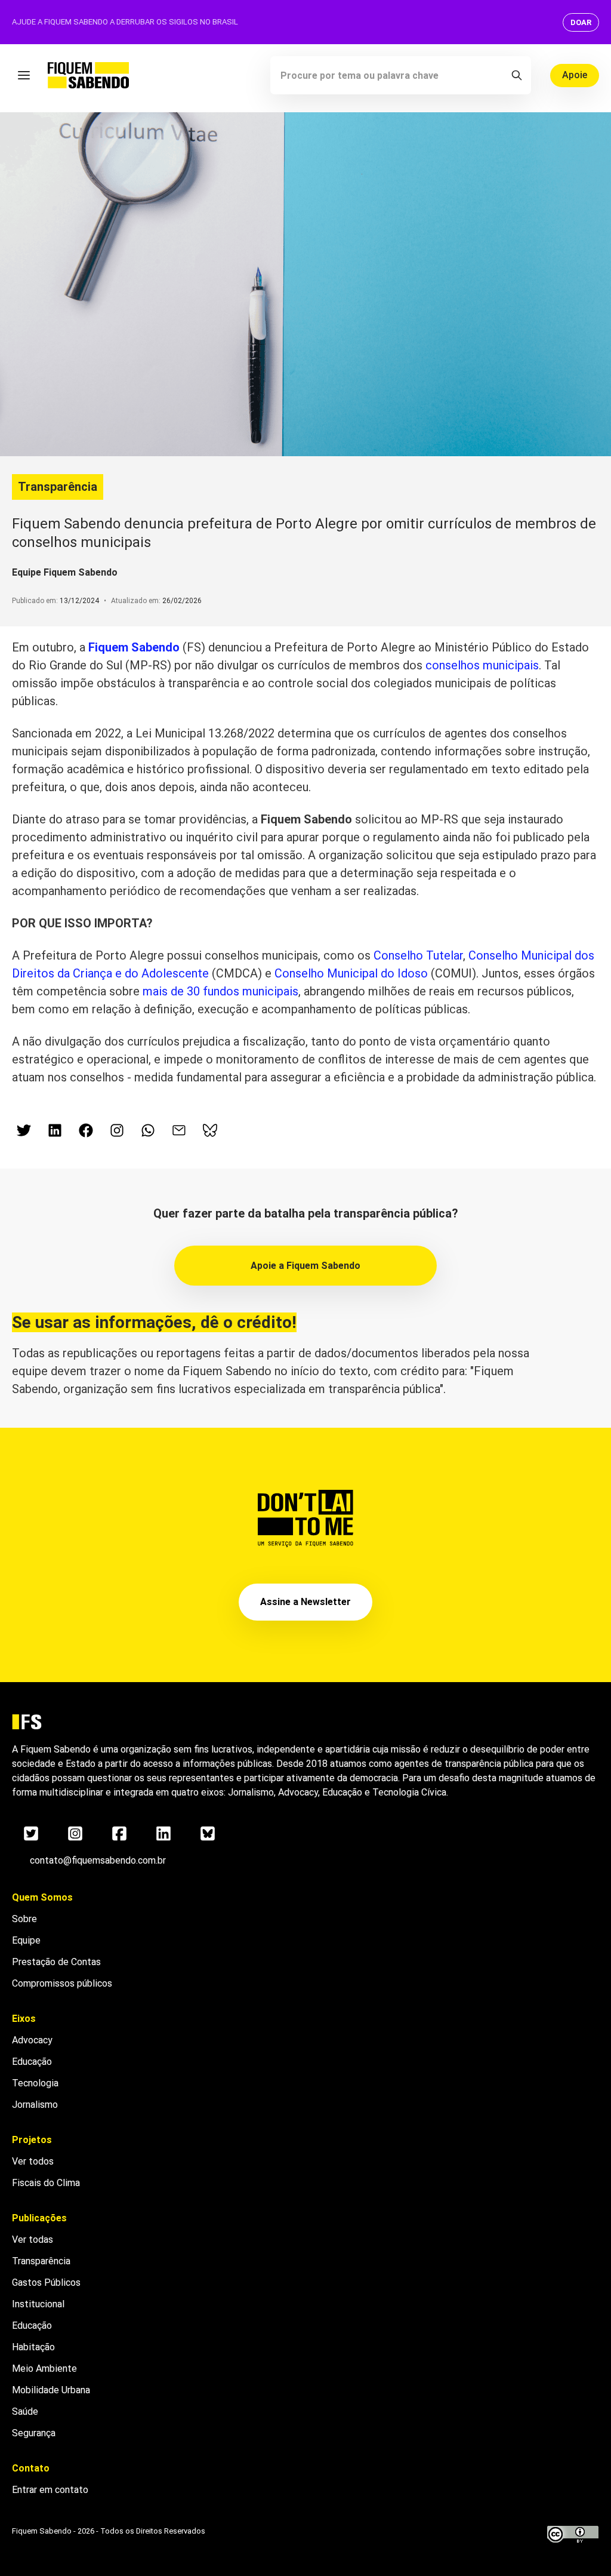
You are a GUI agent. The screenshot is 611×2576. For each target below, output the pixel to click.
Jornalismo (35, 2105)
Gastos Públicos (46, 2283)
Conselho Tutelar (418, 955)
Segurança (34, 2433)
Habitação (33, 2347)
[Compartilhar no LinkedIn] (55, 1130)
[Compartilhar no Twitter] (24, 1130)
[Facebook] (119, 1833)
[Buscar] (517, 75)
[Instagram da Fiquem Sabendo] (117, 1130)
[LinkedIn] (163, 1833)
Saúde (25, 2411)
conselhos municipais (482, 665)
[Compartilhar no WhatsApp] (148, 1130)
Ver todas (33, 2240)
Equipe (26, 1940)
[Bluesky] (208, 1833)
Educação (32, 2062)
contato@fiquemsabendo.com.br (98, 1860)
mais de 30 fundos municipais (220, 991)
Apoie (575, 75)
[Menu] (24, 75)
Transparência (58, 487)
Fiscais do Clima (46, 2183)
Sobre (24, 1919)
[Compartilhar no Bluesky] (210, 1130)
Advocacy (32, 2040)
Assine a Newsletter (305, 1602)
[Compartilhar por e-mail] (179, 1130)
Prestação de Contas (56, 1962)
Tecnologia (35, 2083)
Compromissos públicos (62, 1983)
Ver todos (33, 2161)
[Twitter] (31, 1833)
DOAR (581, 22)
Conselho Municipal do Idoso (353, 973)
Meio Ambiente (44, 2368)
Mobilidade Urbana (51, 2390)
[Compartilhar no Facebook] (86, 1130)
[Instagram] (75, 1833)
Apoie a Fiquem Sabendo (305, 1266)
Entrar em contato (50, 2490)
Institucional (38, 2304)
